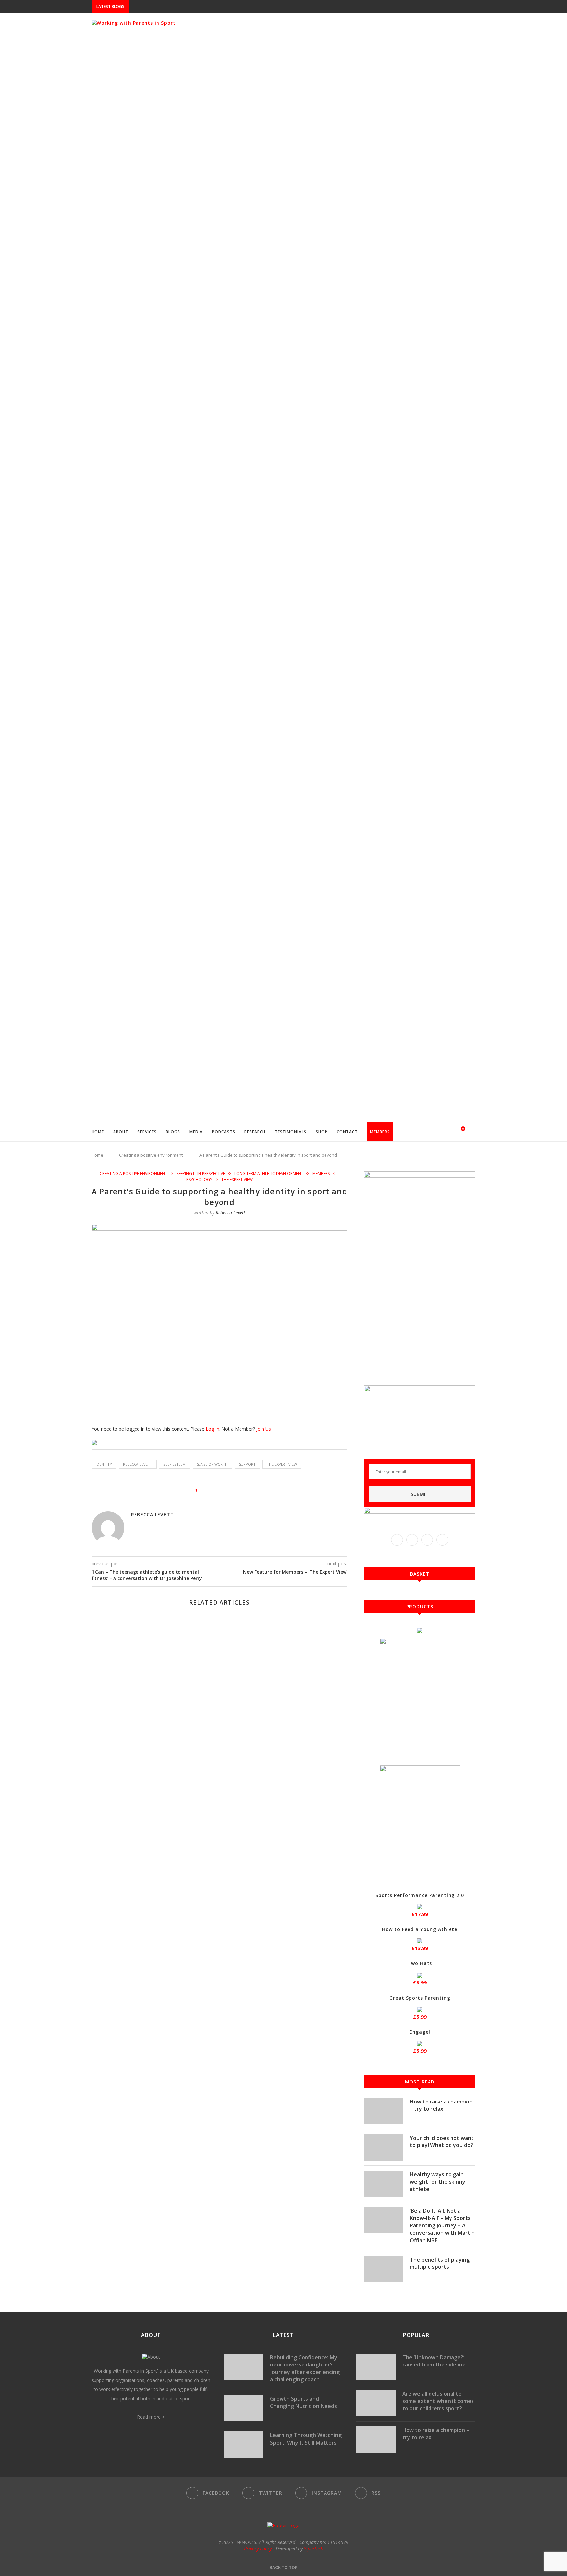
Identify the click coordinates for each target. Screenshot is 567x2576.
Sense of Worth (212, 1464)
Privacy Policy (258, 2549)
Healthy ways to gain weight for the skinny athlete (438, 2182)
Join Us (264, 1429)
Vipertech (314, 2549)
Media (196, 1132)
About (121, 1132)
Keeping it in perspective (201, 1174)
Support (247, 1464)
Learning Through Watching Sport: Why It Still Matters (306, 2439)
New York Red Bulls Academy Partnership (178, 7)
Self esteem (175, 1464)
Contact (347, 1132)
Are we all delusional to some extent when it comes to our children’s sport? (438, 2401)
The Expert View (237, 1180)
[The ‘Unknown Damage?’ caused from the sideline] (376, 2367)
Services (147, 1132)
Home (98, 1132)
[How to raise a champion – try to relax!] (384, 2111)
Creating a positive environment (151, 1155)
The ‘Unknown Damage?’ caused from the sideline (434, 2361)
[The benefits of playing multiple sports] (384, 2269)
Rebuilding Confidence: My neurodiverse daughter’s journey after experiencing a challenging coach (305, 2368)
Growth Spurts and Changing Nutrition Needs (304, 2402)
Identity (104, 1464)
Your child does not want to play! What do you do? (442, 2142)
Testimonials (291, 1132)
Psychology (199, 1180)
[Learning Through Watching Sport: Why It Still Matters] (244, 2445)
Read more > (151, 2417)
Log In (212, 1429)
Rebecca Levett (231, 1212)
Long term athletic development (269, 1174)
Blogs (173, 1132)
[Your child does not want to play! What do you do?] (384, 2147)
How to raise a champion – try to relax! (441, 2105)
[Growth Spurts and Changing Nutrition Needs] (244, 2408)
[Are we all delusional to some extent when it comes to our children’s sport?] (376, 2403)
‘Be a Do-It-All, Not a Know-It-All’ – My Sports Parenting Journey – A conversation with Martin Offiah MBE (442, 2225)
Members (380, 1132)
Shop (322, 1132)
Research (255, 1132)
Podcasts (224, 1132)
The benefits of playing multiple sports (440, 2263)
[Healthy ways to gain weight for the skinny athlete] (384, 2184)
